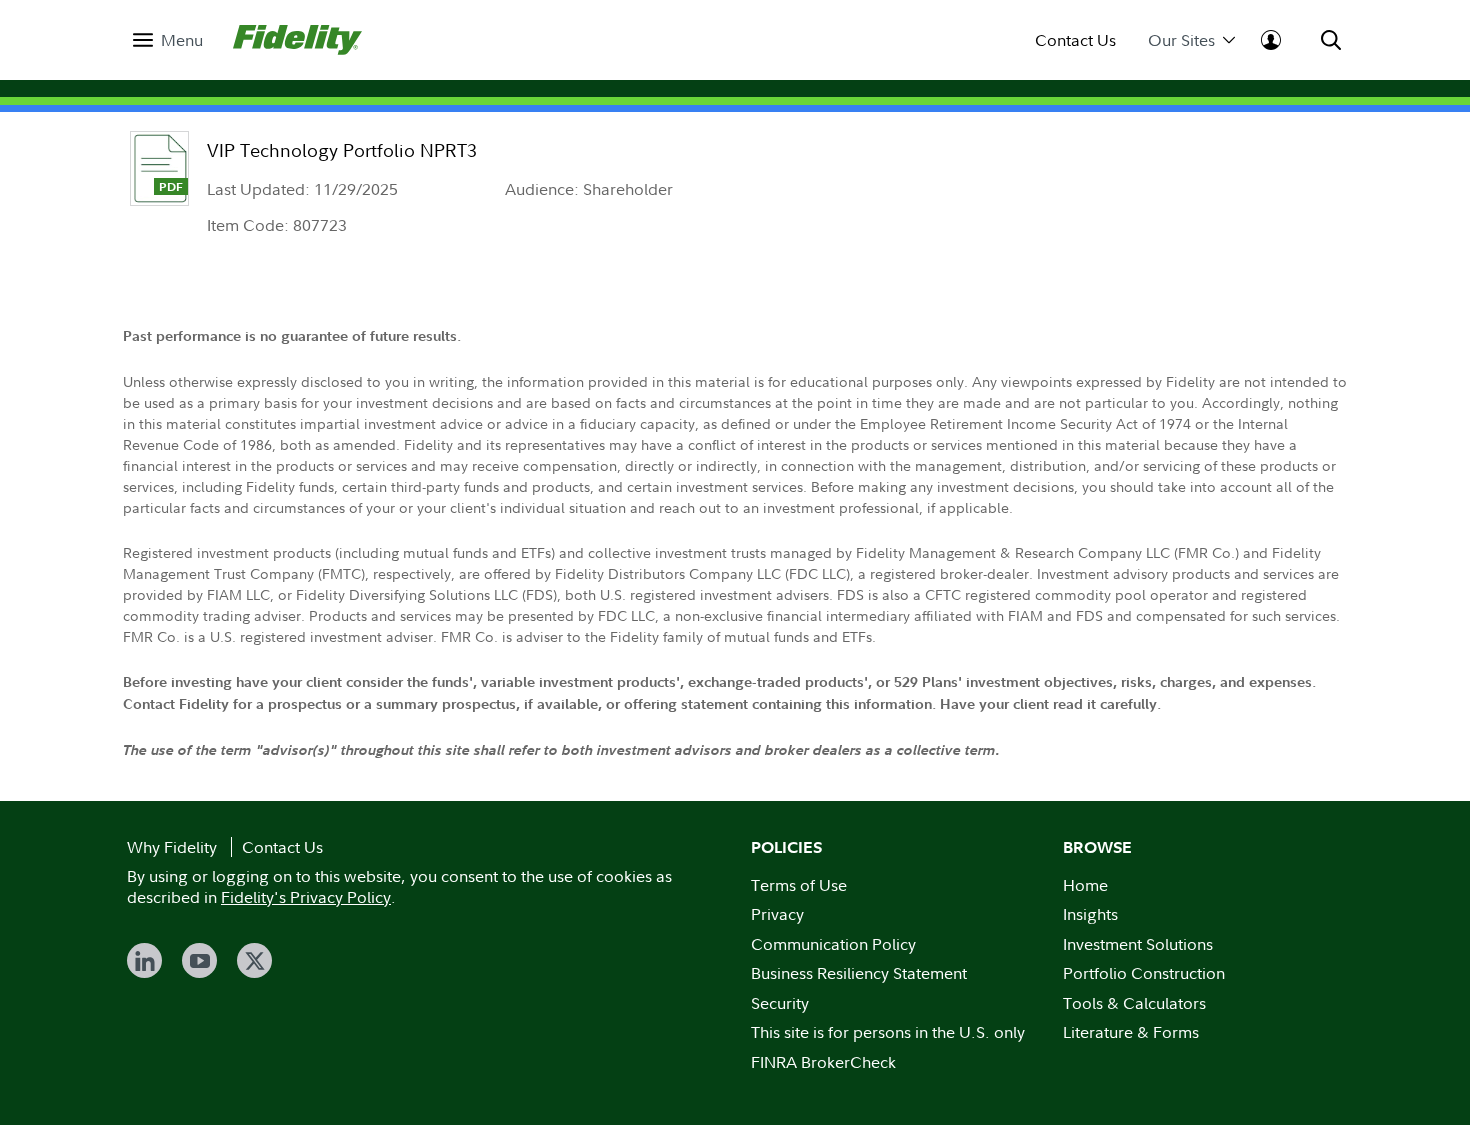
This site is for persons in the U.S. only (888, 1032)
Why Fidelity (172, 847)
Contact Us (1075, 40)
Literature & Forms (1131, 1032)
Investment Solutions (1138, 944)
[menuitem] (168, 40)
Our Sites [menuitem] (1181, 40)
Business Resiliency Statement (859, 973)
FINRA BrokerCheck (823, 1062)
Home (1085, 885)
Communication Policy (833, 944)
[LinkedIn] (144, 960)
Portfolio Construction (1144, 973)
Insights (1090, 914)
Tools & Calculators (1134, 1003)
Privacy (777, 914)
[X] (254, 960)
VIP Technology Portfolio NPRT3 (342, 150)
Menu (182, 40)
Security (780, 1003)
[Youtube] (199, 960)
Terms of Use (799, 885)
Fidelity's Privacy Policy (306, 897)
